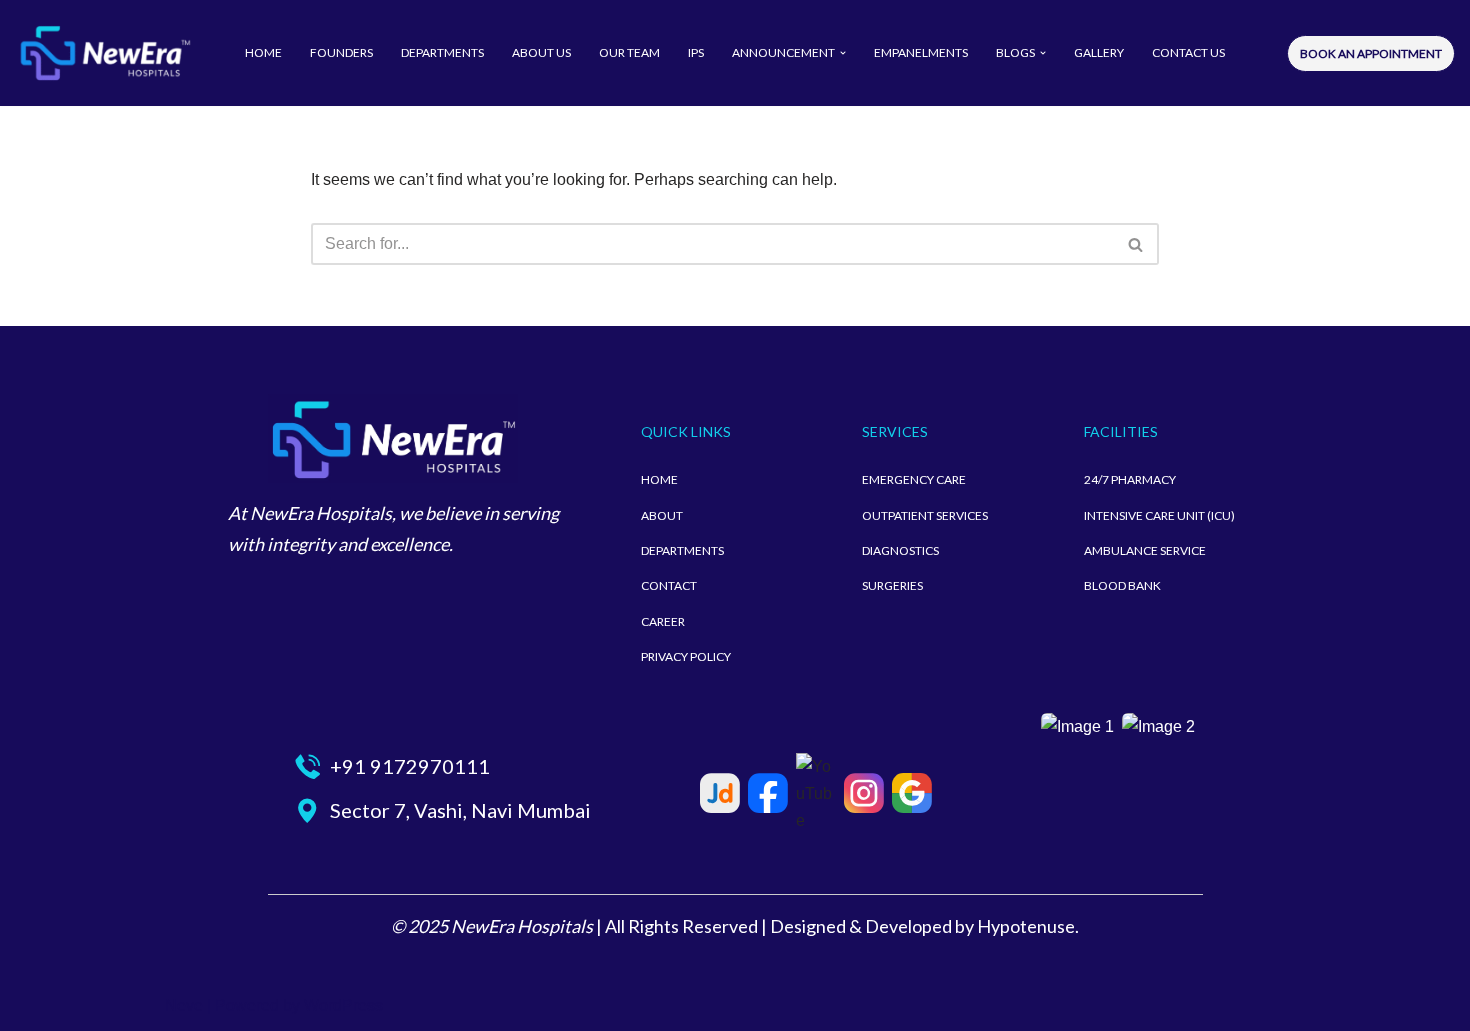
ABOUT (662, 515)
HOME (263, 52)
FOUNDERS (341, 52)
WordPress (343, 1005)
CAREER (663, 621)
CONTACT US (1188, 52)
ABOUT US (541, 52)
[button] (843, 53)
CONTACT (669, 585)
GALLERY (1099, 52)
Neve (184, 1005)
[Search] (1136, 244)
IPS (696, 52)
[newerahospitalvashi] (105, 53)
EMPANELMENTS (921, 52)
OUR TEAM (629, 52)
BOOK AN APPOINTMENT (1371, 53)
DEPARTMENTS (442, 52)
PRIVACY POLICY (686, 656)
